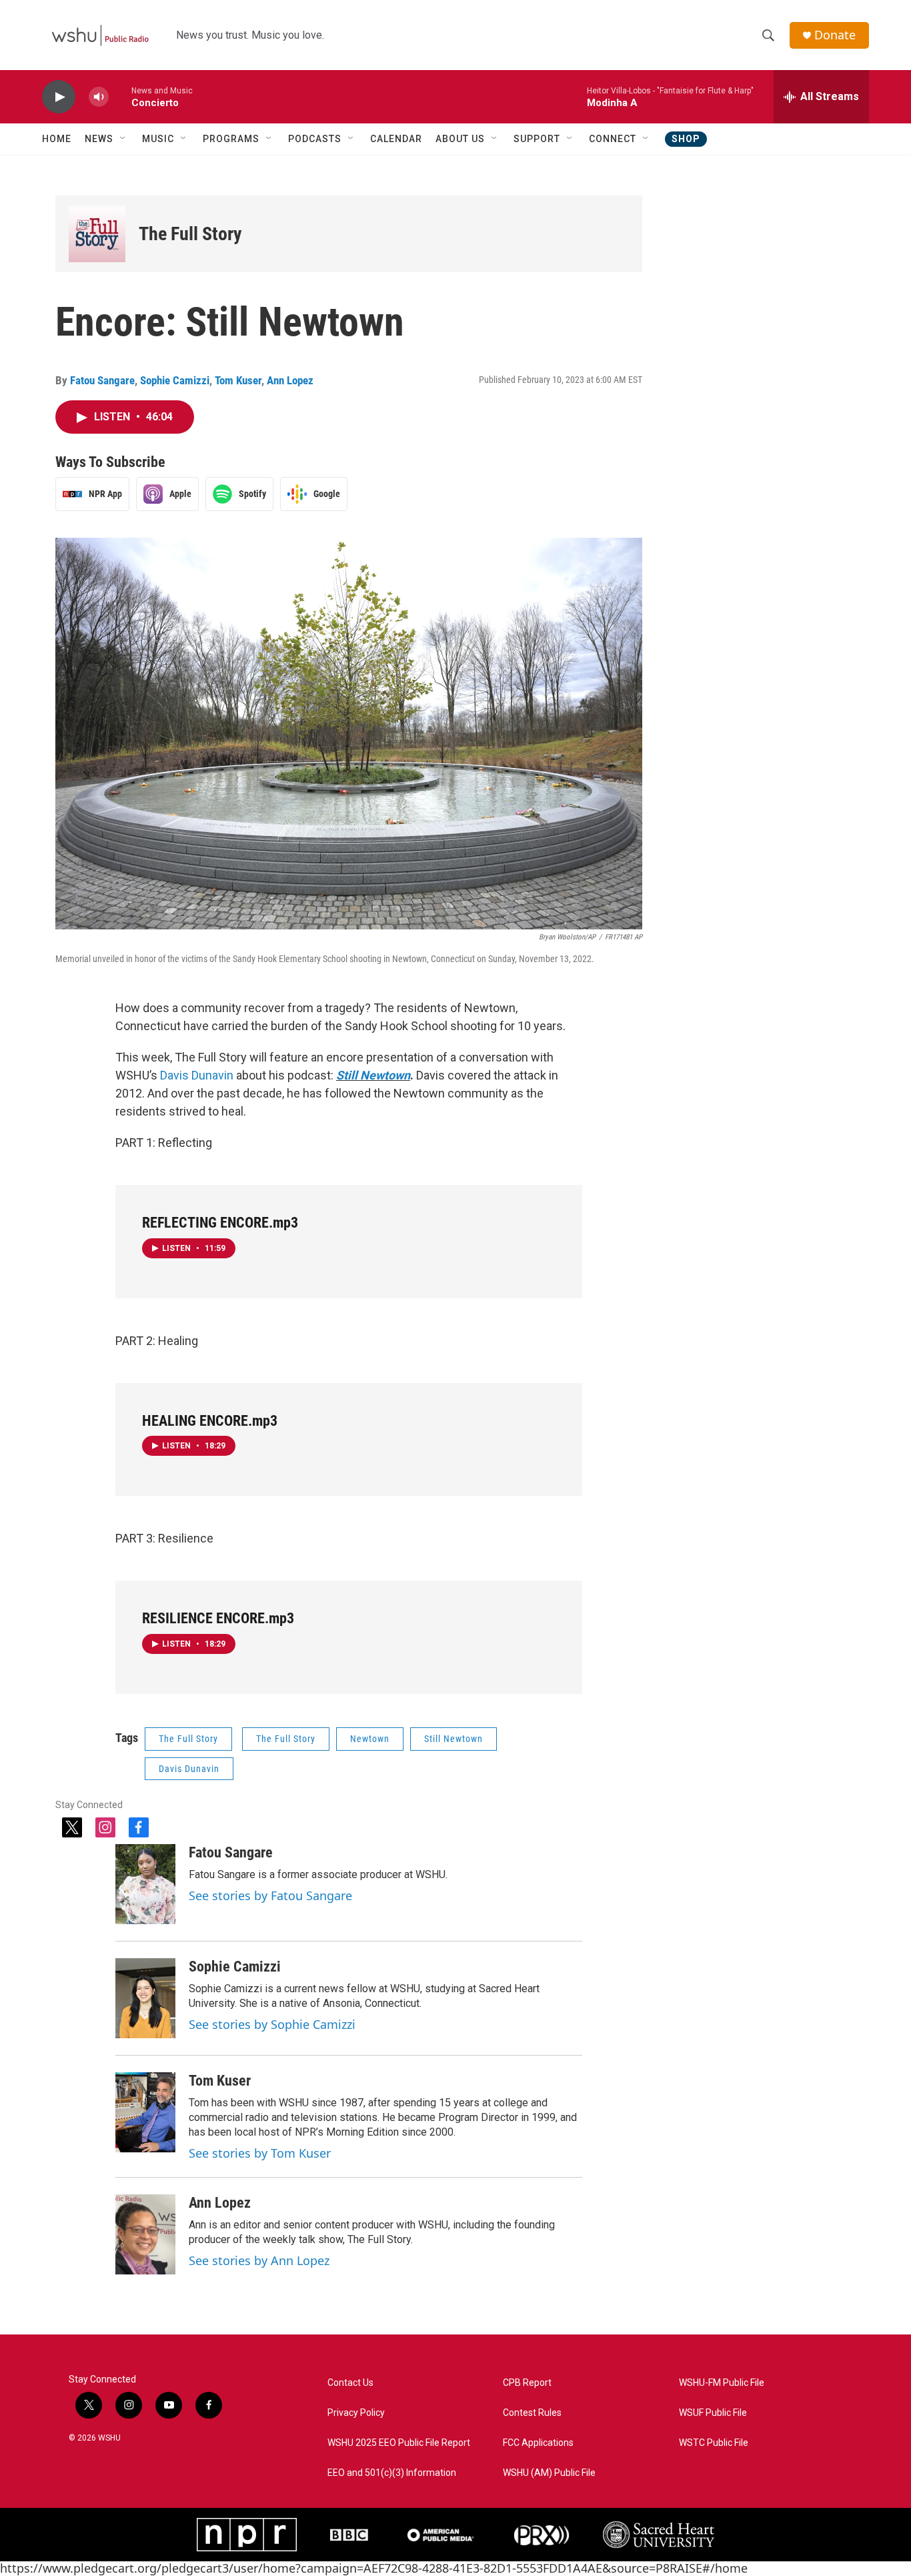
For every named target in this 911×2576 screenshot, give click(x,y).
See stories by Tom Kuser (260, 2153)
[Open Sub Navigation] (123, 139)
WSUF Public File (713, 2413)
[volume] (99, 97)
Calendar (396, 139)
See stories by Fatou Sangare (270, 1895)
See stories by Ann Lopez (259, 2260)
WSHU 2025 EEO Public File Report (399, 2443)
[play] (59, 97)
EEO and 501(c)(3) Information (392, 2473)
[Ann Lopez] (145, 2234)
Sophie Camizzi (175, 380)
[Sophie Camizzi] (145, 1998)
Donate (835, 35)
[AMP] (441, 2535)
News (99, 139)
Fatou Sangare (102, 380)
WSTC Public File (714, 2443)
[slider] (120, 96)
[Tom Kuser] (145, 2112)
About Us (460, 139)
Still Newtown (373, 1075)
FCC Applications (538, 2443)
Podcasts (315, 139)
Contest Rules (532, 2413)
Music (158, 139)
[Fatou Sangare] (145, 1884)
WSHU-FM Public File (722, 2383)
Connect (613, 139)
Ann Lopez (290, 380)
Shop (686, 139)
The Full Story (190, 234)
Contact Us (350, 2383)
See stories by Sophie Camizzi (272, 2024)
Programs (231, 139)
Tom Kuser (238, 380)
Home (57, 139)
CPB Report (527, 2383)
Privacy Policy (356, 2413)
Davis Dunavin (198, 1075)
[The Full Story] (97, 234)
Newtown (370, 1739)
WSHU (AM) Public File (549, 2473)
